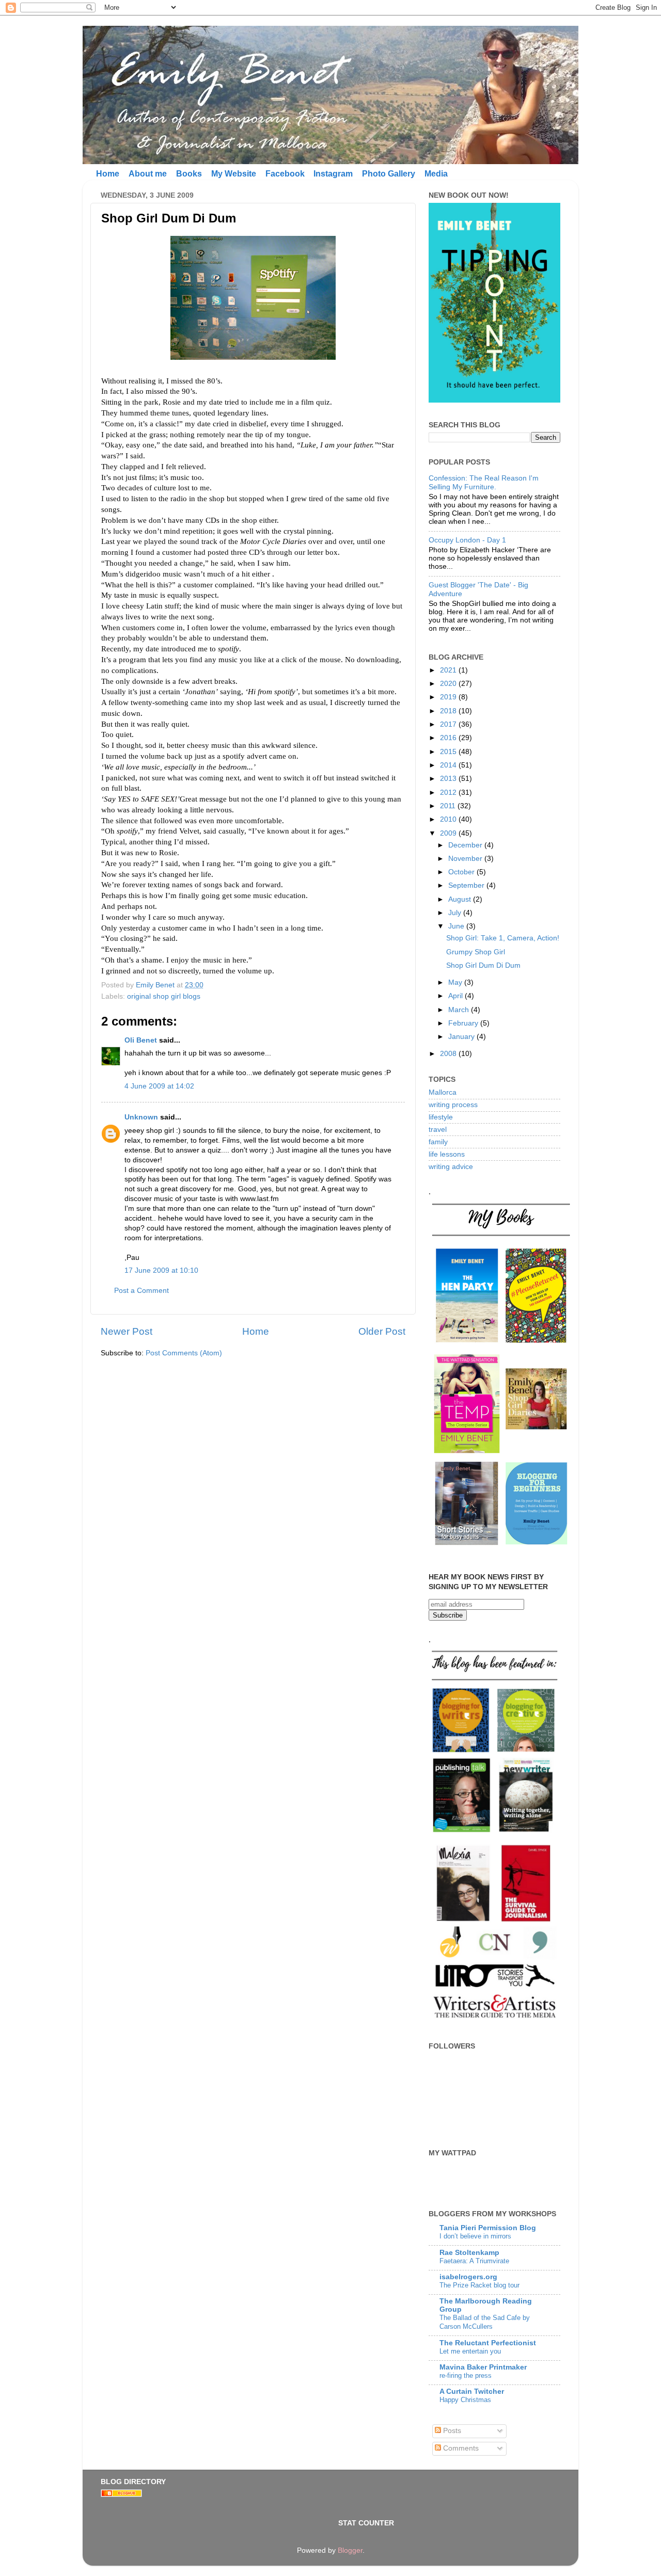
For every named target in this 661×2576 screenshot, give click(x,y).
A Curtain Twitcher (472, 2391)
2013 (449, 779)
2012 (449, 793)
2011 (449, 806)
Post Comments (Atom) (184, 1353)
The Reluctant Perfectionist (488, 2343)
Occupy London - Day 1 (467, 540)
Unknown (141, 1117)
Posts (451, 2431)
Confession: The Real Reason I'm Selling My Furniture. (484, 482)
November (466, 859)
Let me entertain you (470, 2351)
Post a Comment (141, 1291)
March (460, 1010)
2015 (449, 752)
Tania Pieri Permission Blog (488, 2228)
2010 (449, 819)
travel (438, 1130)
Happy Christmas (465, 2400)
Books (189, 174)
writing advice (451, 1167)
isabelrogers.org (468, 2277)
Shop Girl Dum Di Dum (483, 965)
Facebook (285, 174)
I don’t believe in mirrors (475, 2236)
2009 (449, 833)
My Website (234, 174)
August (461, 899)
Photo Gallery (389, 174)
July (456, 913)
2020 (449, 684)
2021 (449, 670)
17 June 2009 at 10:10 (161, 1270)
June (457, 926)
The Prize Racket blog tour (479, 2285)
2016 (449, 738)
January (462, 1037)
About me (148, 174)
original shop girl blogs (164, 996)
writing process (453, 1105)
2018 (449, 711)
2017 (449, 724)
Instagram (333, 174)
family (438, 1142)
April (457, 996)
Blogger (350, 2550)
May (456, 982)
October (462, 872)
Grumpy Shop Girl (476, 952)
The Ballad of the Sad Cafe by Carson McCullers (485, 2322)
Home (108, 174)
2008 (449, 1054)
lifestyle (441, 1117)
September (467, 885)
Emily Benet (156, 985)
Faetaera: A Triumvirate (474, 2261)
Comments (460, 2448)
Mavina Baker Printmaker (483, 2367)
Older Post (382, 1331)
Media (436, 174)
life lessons (447, 1154)
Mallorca (443, 1092)
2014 (449, 765)
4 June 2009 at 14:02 (159, 1086)
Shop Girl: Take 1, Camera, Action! (503, 938)
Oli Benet (141, 1040)
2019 (449, 697)
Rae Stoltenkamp (469, 2253)
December (466, 845)
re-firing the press (466, 2375)
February (464, 1023)
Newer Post (127, 1331)
